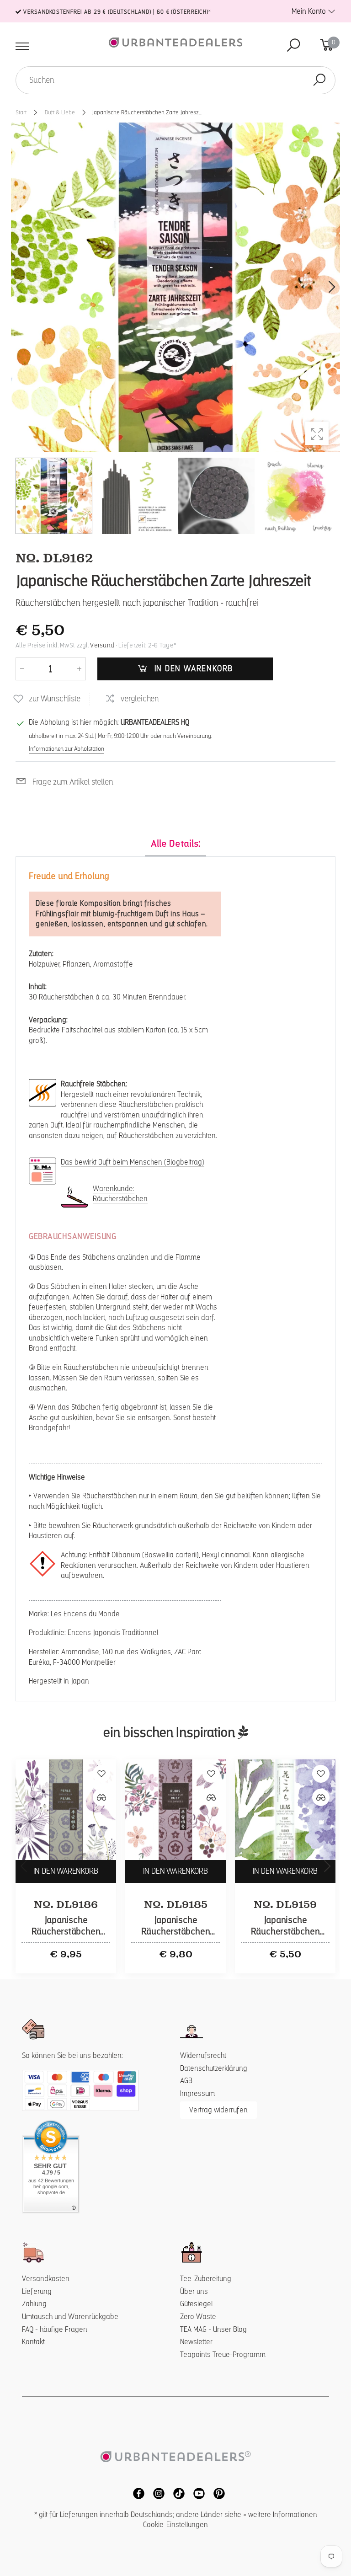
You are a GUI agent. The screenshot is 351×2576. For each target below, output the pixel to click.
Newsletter (196, 2342)
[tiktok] (176, 2493)
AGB (186, 2081)
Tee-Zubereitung (206, 2279)
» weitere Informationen (280, 2515)
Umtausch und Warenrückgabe (70, 2317)
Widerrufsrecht (203, 2055)
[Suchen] (319, 80)
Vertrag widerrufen (218, 2110)
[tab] (175, 844)
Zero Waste (198, 2317)
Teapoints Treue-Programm (223, 2354)
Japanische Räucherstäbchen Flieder (285, 1932)
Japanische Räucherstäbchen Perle (66, 1932)
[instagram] (156, 2493)
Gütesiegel (196, 2304)
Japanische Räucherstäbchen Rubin (176, 1932)
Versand (102, 645)
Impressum (197, 2093)
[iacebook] (136, 2493)
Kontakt (33, 2342)
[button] (331, 287)
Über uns (194, 2291)
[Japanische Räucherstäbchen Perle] (66, 1810)
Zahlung (34, 2304)
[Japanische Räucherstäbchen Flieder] (285, 1810)
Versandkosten (46, 2279)
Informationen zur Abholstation (66, 748)
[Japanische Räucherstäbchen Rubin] (175, 1810)
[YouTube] (197, 2493)
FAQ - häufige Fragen (55, 2329)
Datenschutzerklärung (214, 2068)
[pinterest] (216, 2493)
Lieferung (37, 2291)
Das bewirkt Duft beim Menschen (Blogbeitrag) (133, 1162)
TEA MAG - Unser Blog (213, 2329)
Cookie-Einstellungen (175, 2525)
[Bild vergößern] (317, 433)
